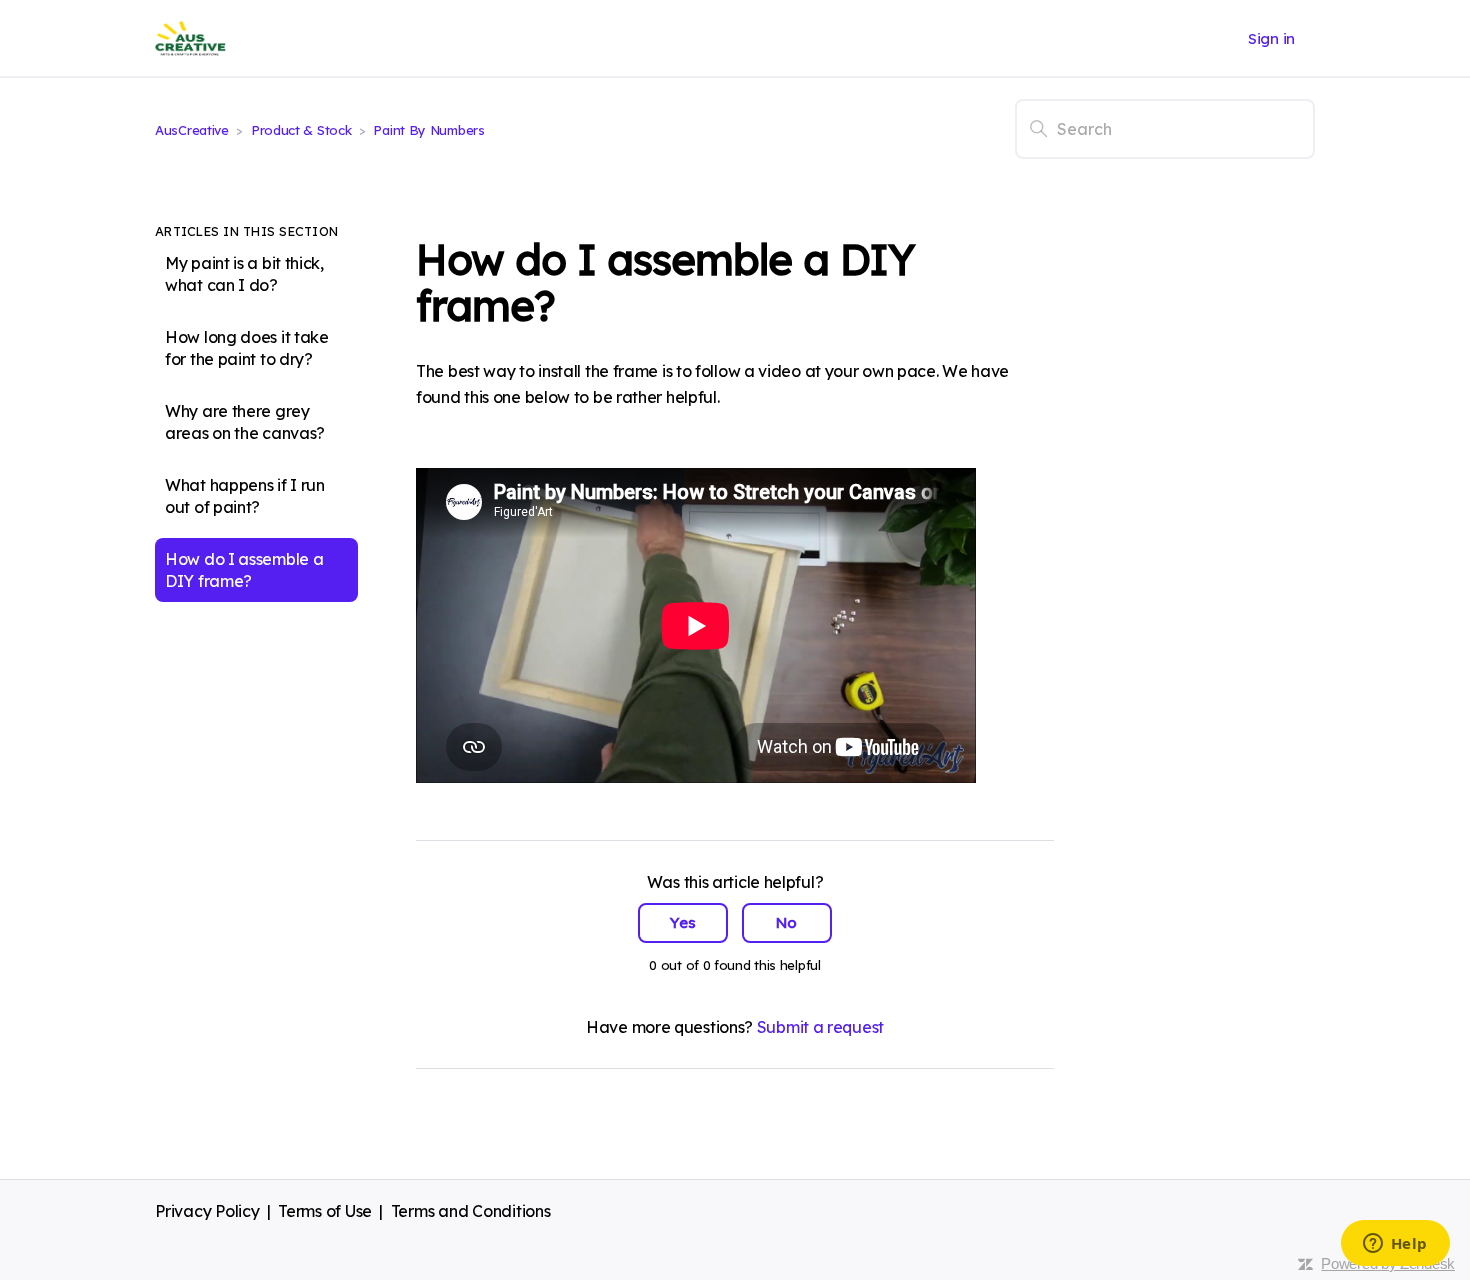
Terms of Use (325, 1211)
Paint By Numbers (428, 130)
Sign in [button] (1271, 38)
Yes (683, 922)
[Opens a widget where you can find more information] (1395, 1245)
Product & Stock (303, 130)
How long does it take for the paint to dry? (247, 348)
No (786, 922)
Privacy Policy (207, 1211)
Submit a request (820, 1027)
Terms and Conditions (471, 1211)
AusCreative (192, 130)
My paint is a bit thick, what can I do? (244, 274)
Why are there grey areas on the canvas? (245, 422)
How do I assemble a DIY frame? (244, 570)
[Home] (190, 38)
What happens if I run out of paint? (245, 496)
